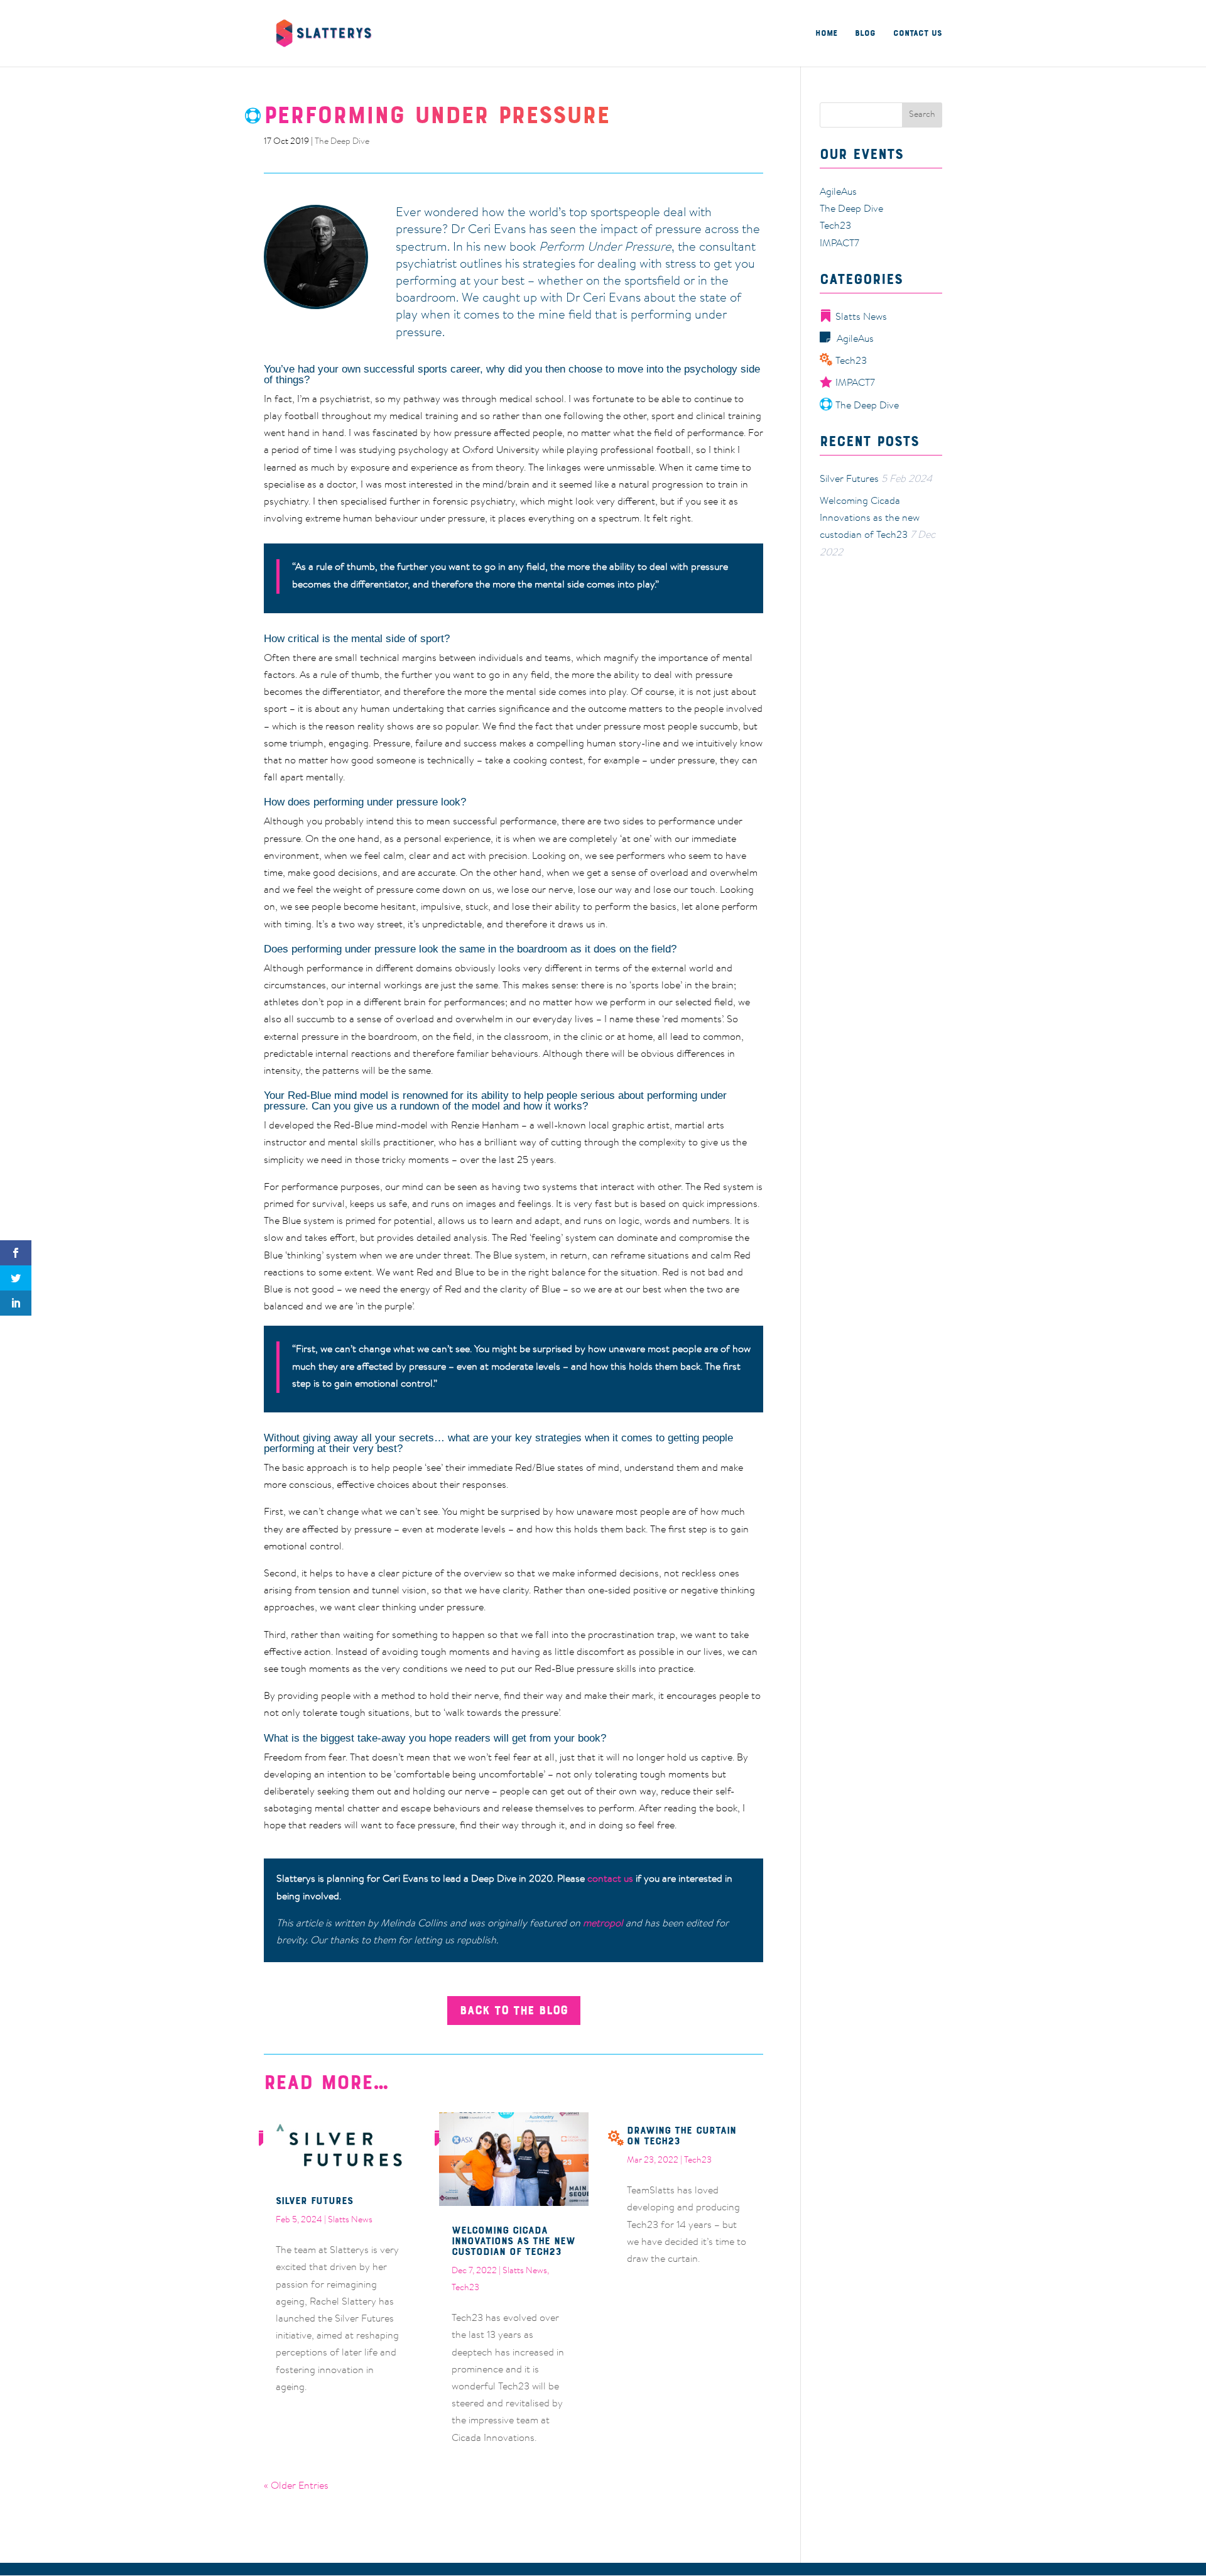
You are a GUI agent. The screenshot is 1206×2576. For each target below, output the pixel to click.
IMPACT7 (839, 244)
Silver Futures (314, 2200)
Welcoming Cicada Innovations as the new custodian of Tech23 (513, 2240)
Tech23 (465, 2288)
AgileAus (838, 192)
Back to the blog (514, 2010)
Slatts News (350, 2220)
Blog (865, 34)
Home (826, 34)
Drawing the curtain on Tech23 (682, 2135)
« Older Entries (296, 2486)
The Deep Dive (342, 142)
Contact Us (918, 34)
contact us (610, 1879)
